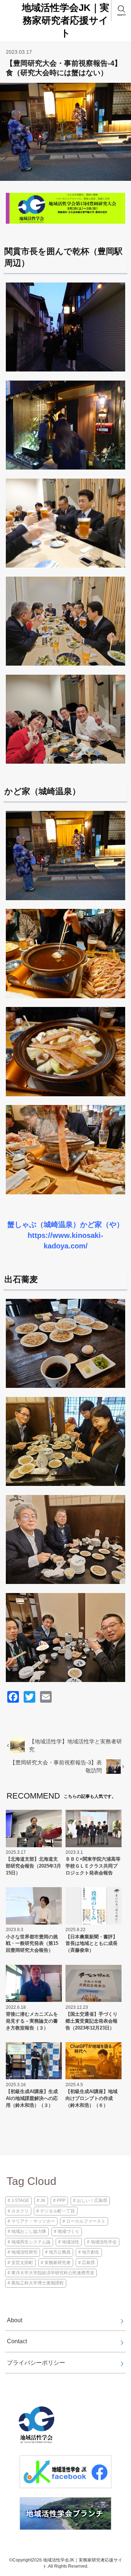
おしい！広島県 (92, 2201)
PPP (61, 2201)
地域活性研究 (24, 2252)
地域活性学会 (104, 2242)
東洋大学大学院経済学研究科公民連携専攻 (53, 2273)
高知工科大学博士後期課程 (37, 2283)
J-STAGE (20, 2201)
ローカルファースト (86, 2221)
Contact (17, 2341)
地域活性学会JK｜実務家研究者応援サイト (65, 20)
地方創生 (91, 2252)
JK (43, 2201)
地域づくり (68, 2231)
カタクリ (20, 2211)
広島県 (88, 2263)
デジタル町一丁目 (57, 2211)
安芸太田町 (22, 2263)
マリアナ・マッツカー (33, 2221)
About (15, 2320)
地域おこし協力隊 (29, 2231)
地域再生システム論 (31, 2242)
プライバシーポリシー (36, 2362)
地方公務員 (60, 2252)
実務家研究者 (57, 2263)
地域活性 (71, 2242)
